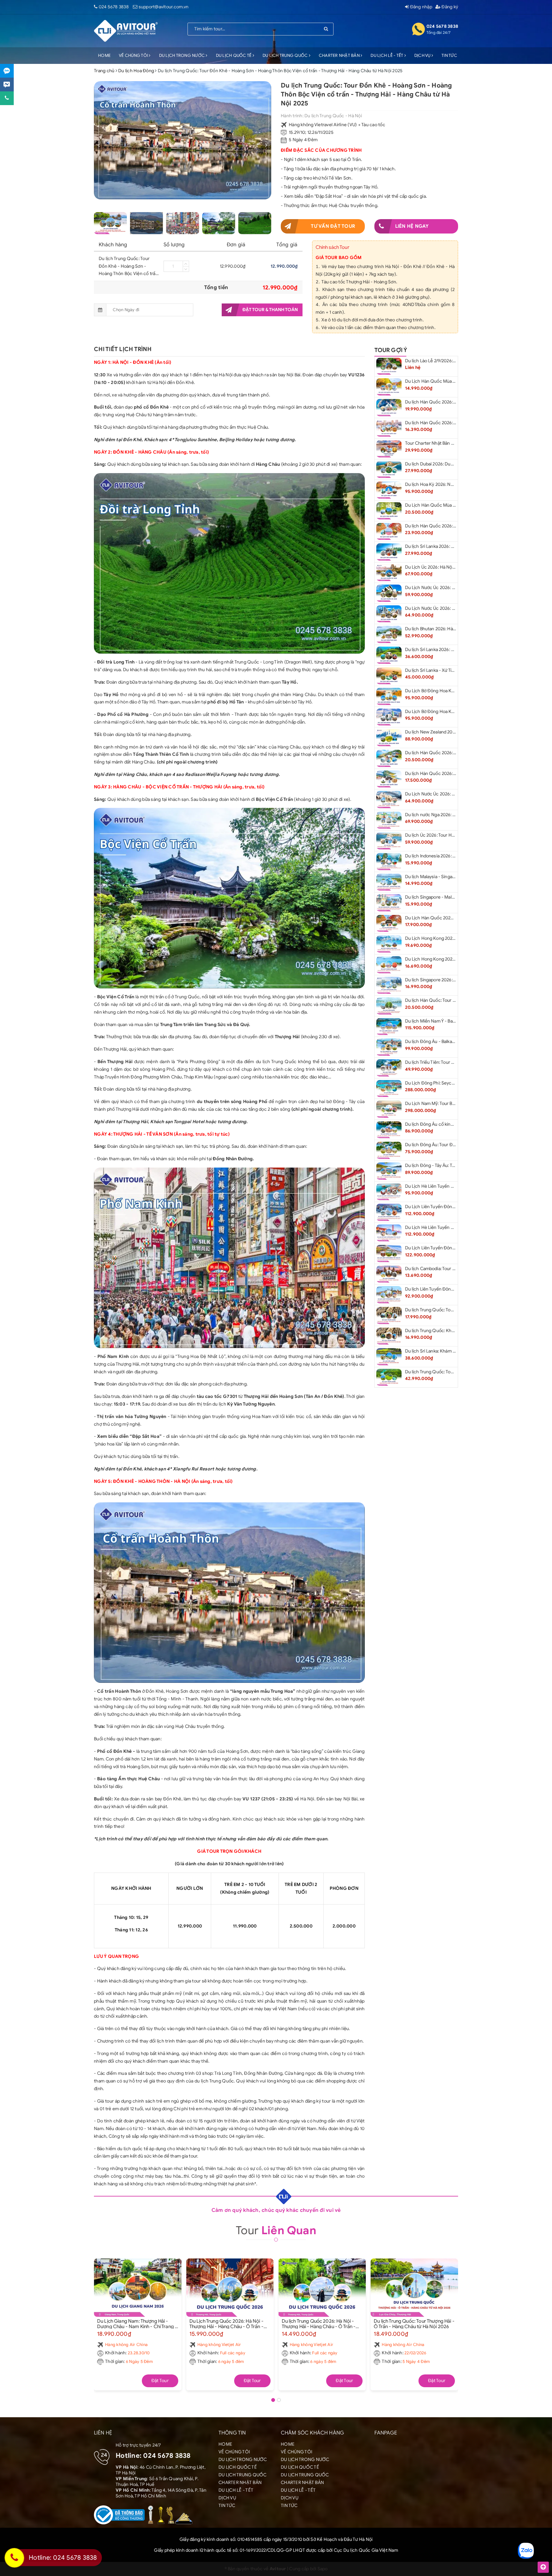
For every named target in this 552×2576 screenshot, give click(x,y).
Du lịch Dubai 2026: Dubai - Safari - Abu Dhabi (451, 464)
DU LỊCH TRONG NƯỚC (183, 55)
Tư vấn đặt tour (333, 226)
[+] (186, 264)
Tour (276, 2230)
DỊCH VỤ (423, 55)
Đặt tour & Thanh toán (270, 310)
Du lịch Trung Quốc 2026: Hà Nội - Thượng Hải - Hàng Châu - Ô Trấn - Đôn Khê (319, 2324)
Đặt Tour (160, 2381)
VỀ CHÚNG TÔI (134, 55)
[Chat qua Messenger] (7, 84)
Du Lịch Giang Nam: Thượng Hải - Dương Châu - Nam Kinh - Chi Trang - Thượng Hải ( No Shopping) (137, 2324)
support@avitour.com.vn (164, 7)
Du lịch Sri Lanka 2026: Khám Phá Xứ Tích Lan (450, 650)
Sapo (323, 2569)
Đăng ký (449, 7)
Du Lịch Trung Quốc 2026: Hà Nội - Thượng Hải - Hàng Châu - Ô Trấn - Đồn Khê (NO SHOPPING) (226, 2324)
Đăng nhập (421, 7)
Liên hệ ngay (412, 226)
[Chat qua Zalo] (7, 71)
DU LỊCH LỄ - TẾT (387, 55)
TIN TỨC (449, 55)
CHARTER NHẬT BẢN (340, 55)
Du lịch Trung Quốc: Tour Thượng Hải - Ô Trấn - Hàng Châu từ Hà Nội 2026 (414, 2324)
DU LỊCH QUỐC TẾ (234, 55)
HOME (104, 55)
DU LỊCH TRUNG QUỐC (286, 55)
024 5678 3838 (114, 7)
